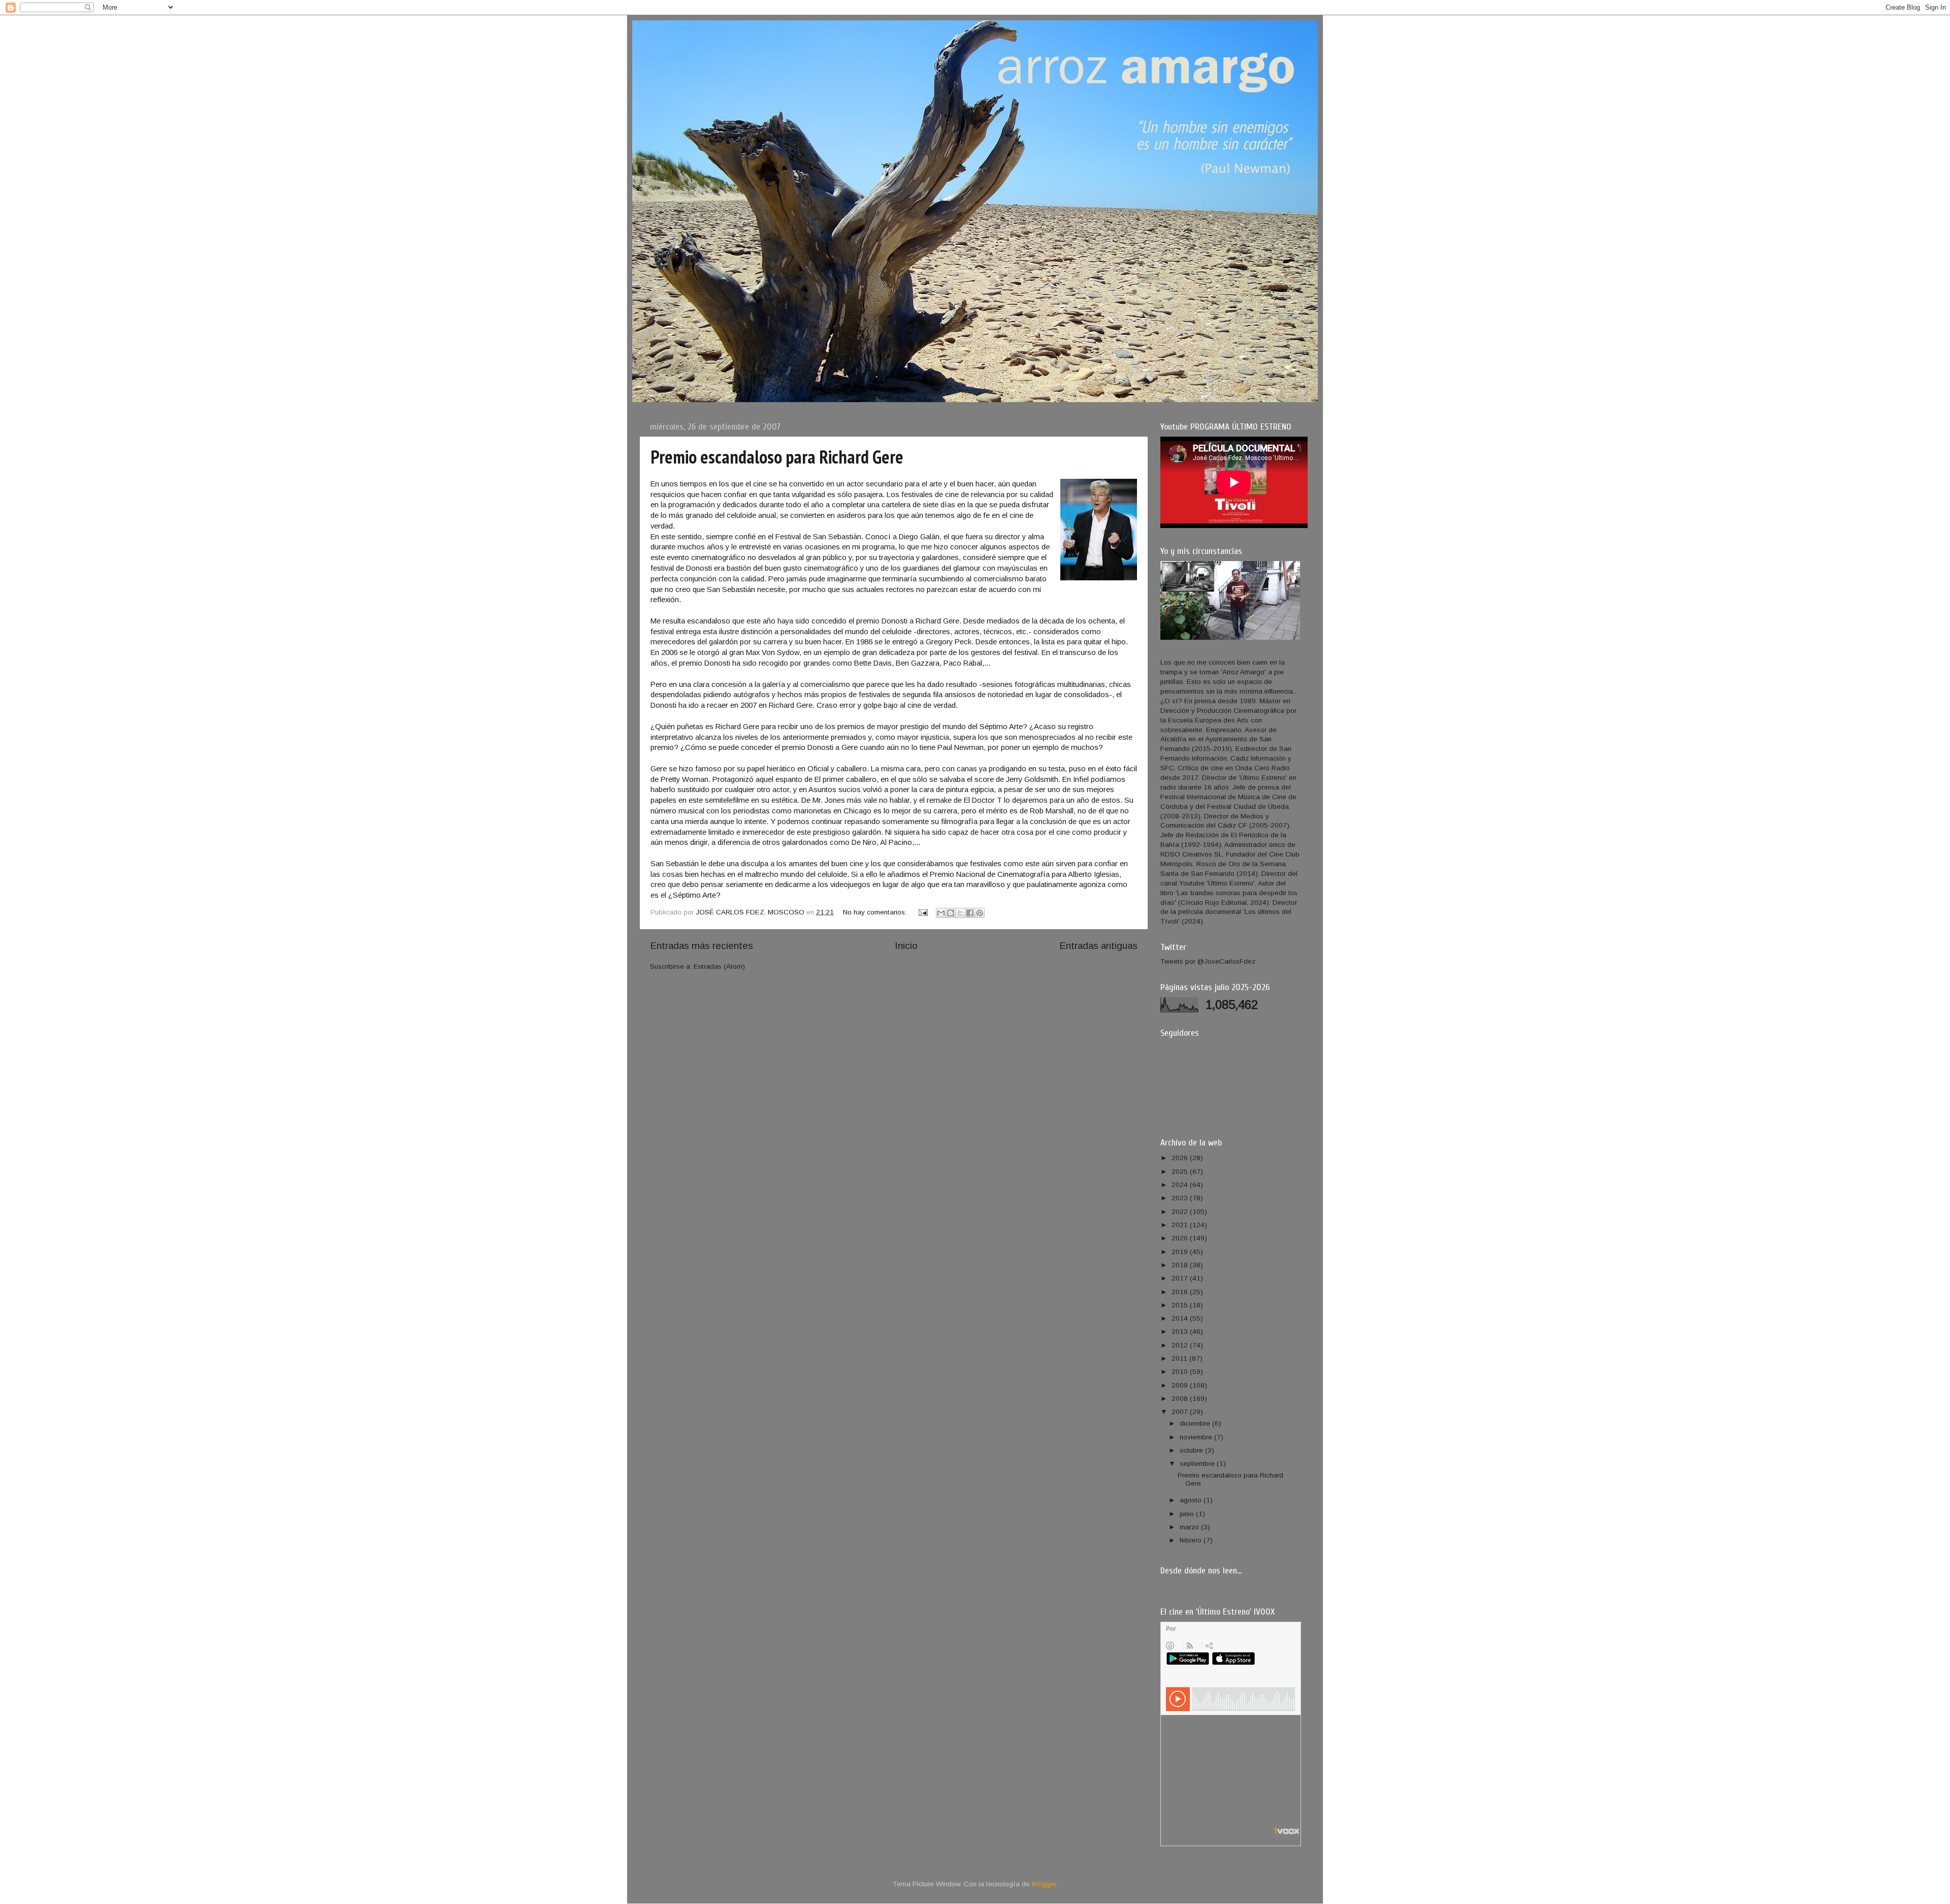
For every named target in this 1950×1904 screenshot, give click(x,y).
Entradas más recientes (702, 946)
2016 (1181, 1292)
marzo (1190, 1527)
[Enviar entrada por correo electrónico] (922, 912)
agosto (1192, 1500)
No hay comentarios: (876, 912)
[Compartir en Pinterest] (980, 913)
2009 (1181, 1385)
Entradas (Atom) (719, 966)
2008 (1181, 1399)
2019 (1181, 1252)
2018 (1181, 1265)
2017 (1181, 1278)
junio (1188, 1514)
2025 (1181, 1172)
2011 (1180, 1358)
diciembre (1196, 1423)
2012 (1181, 1345)
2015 (1181, 1305)
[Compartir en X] (960, 913)
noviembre (1197, 1437)
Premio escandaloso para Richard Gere (777, 457)
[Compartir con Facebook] (970, 913)
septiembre (1198, 1464)
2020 (1181, 1238)
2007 (1181, 1412)
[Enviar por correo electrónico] (941, 913)
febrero (1192, 1540)
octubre (1192, 1450)
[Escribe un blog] (951, 913)
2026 (1181, 1158)
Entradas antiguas (1098, 946)
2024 (1181, 1185)
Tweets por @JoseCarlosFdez (1208, 961)
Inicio (906, 946)
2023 (1181, 1198)
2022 (1181, 1212)
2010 (1181, 1372)
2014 (1181, 1318)
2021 (1181, 1225)
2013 (1181, 1332)
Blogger (1044, 1884)
